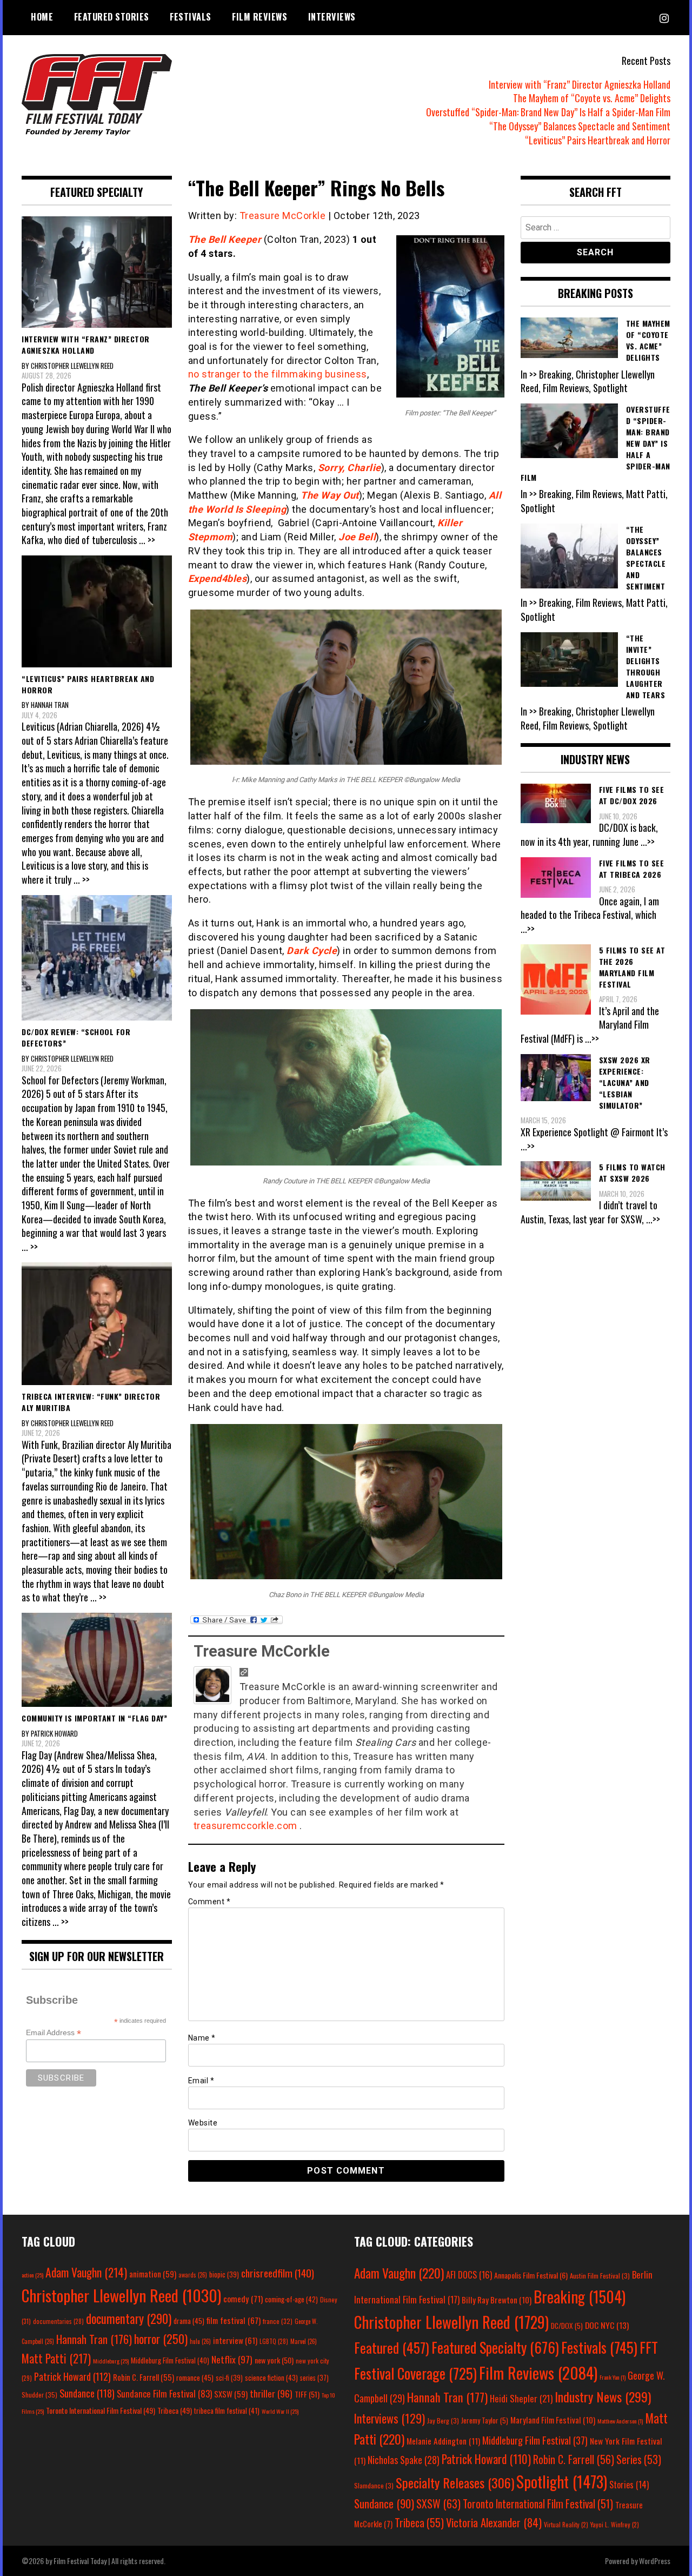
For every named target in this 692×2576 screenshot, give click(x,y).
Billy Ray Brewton (497, 2300)
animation (153, 2274)
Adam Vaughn (86, 2272)
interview (235, 2340)
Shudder (39, 2395)
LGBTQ (274, 2341)
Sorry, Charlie (350, 468)
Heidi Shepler (521, 2398)
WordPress (655, 2561)
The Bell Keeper (225, 239)
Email (201, 2081)
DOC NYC (607, 2325)
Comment (209, 1902)
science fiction (271, 2378)
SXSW (231, 2394)
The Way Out (330, 495)
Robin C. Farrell (144, 2377)
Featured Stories (112, 17)
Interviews (332, 17)
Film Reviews (259, 17)
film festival (234, 2320)
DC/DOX (567, 2326)
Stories (629, 2485)
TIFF (307, 2394)
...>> (648, 842)
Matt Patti (56, 2358)
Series (639, 2459)
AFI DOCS (469, 2274)
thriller (271, 2393)
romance (195, 2378)
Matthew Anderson (620, 2421)
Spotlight (562, 2481)
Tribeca (175, 2410)
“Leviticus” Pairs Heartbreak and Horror (598, 140)
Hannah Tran (94, 2339)
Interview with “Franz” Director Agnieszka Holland (580, 84)
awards (193, 2275)
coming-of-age (291, 2299)
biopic (224, 2274)
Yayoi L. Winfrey (615, 2524)
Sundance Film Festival (164, 2393)
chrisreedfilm (278, 2273)
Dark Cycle (312, 951)
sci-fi (229, 2378)
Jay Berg (443, 2421)
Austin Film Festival (600, 2276)
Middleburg (111, 2361)
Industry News (603, 2396)
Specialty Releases (455, 2482)
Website (203, 2123)
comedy (243, 2299)
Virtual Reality (566, 2524)
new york (274, 2360)
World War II (280, 2411)
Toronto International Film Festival (101, 2410)
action (32, 2275)
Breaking (580, 2296)
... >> (147, 540)
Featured (392, 2347)
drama (189, 2321)
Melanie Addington (443, 2441)
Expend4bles (218, 578)
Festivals (191, 17)
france (278, 2321)
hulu (200, 2341)
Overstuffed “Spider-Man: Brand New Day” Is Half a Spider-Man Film (548, 112)
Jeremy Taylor (485, 2420)
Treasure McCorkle (283, 216)
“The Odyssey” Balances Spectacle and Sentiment (580, 126)
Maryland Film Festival (553, 2420)
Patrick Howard (72, 2376)
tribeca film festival (227, 2411)
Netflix (232, 2359)
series (314, 2378)
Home (42, 17)
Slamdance (374, 2485)
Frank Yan (613, 2377)
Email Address (54, 2033)
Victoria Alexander (494, 2522)
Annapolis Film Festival (531, 2275)
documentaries (58, 2321)
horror (161, 2339)
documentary (129, 2319)
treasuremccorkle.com (247, 1826)
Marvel (304, 2341)
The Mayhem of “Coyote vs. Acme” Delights (592, 98)
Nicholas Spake (404, 2460)
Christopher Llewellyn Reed (121, 2295)
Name (202, 2038)
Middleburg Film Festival (170, 2360)
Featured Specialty (495, 2347)
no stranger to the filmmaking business (278, 374)
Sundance (87, 2393)
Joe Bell (357, 537)
